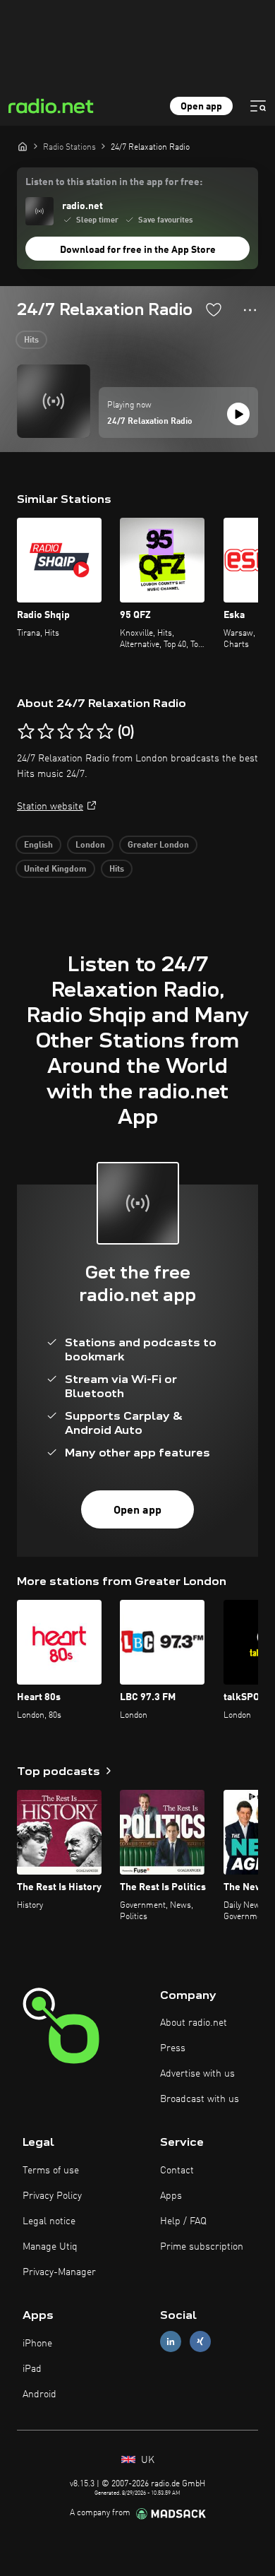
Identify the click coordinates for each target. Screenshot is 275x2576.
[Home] (23, 146)
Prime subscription (202, 2247)
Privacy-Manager (59, 2272)
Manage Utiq (50, 2247)
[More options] (250, 310)
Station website (50, 807)
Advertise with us (197, 2074)
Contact (177, 2171)
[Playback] (238, 414)
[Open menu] (258, 106)
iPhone (37, 2344)
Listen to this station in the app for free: (114, 182)
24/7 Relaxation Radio (150, 422)
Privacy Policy (52, 2196)
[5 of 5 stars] (105, 732)
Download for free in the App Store (138, 250)
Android (39, 2394)
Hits (31, 340)
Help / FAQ (183, 2221)
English (38, 845)
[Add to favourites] (214, 309)
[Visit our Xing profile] (200, 2342)
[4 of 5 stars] (85, 732)
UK (146, 2460)
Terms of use (51, 2171)
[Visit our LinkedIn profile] (171, 2342)
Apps (171, 2196)
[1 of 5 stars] (26, 732)
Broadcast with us (200, 2099)
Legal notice (49, 2221)
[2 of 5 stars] (46, 732)
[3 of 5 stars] (66, 732)
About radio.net (194, 2023)
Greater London (158, 845)
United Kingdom (55, 869)
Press (173, 2048)
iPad (32, 2369)
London (90, 845)
